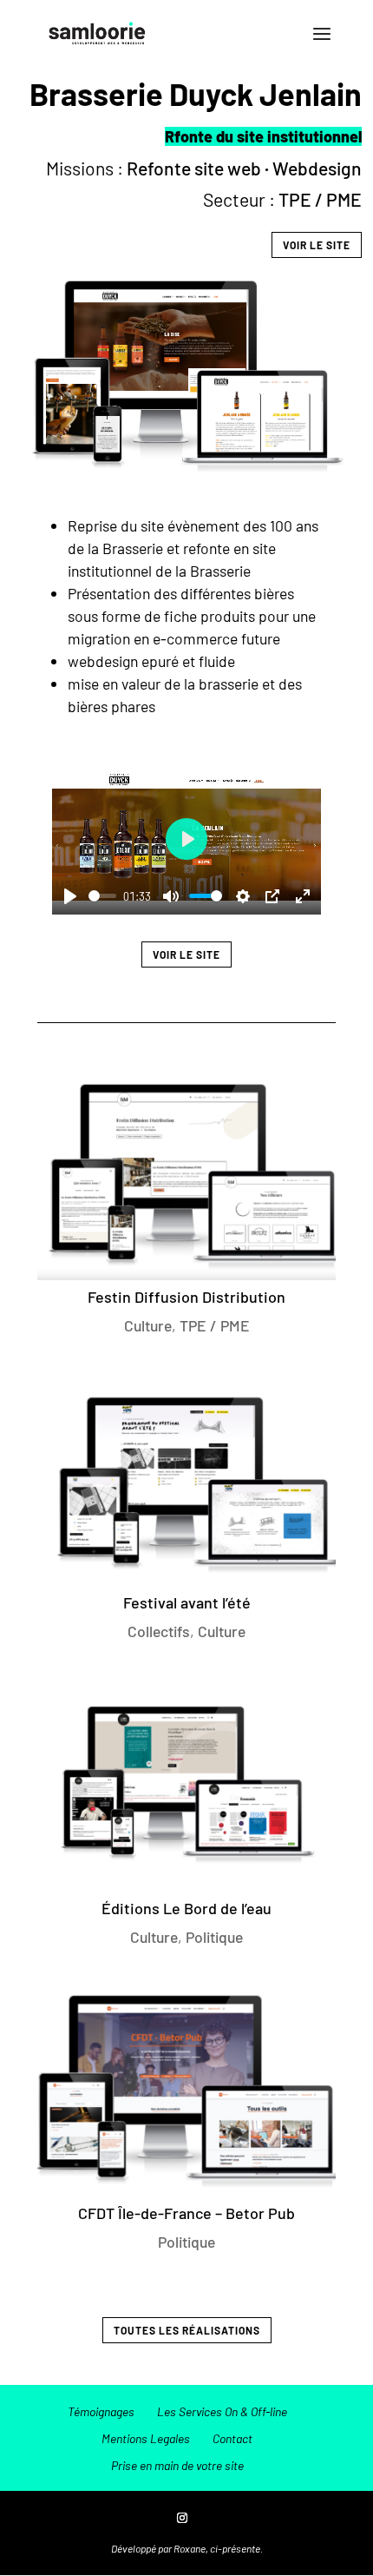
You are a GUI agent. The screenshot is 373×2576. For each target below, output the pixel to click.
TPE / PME (320, 199)
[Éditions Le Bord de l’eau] (186, 1785)
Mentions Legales (146, 2438)
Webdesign (317, 168)
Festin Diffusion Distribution (186, 1297)
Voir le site (317, 245)
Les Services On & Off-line (222, 2411)
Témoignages (101, 2411)
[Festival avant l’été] (186, 1480)
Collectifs (159, 1631)
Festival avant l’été (187, 1602)
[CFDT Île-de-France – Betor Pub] (186, 2091)
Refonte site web (194, 168)
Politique (214, 1937)
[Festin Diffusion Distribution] (186, 1174)
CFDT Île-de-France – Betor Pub (186, 2213)
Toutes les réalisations (187, 2330)
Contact (232, 2438)
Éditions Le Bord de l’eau (186, 1908)
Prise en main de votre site (177, 2465)
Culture (148, 1325)
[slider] (102, 896)
